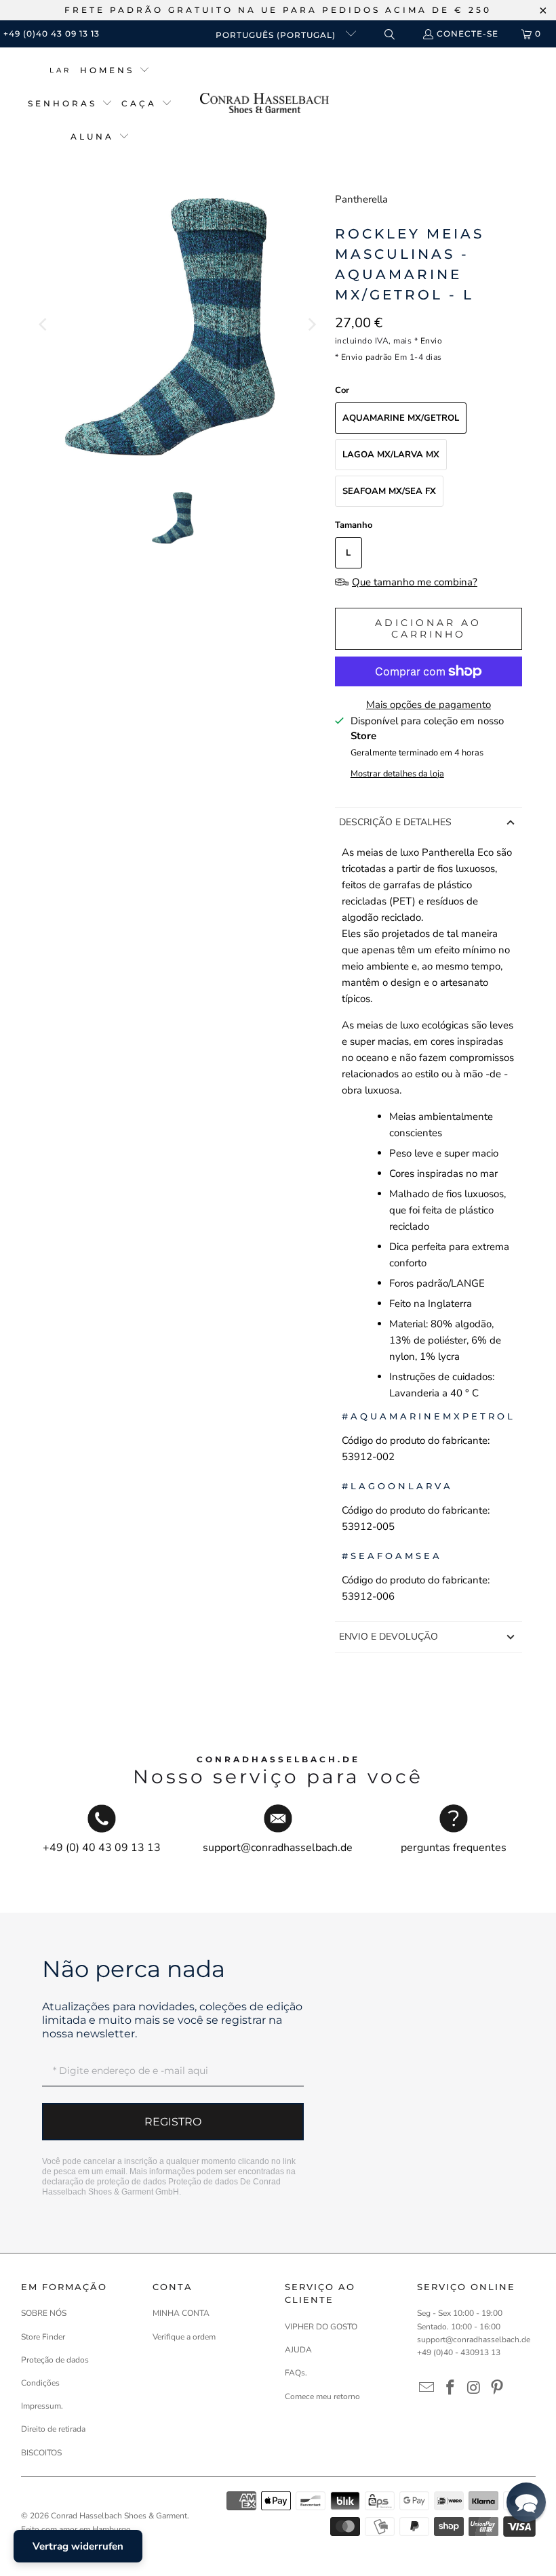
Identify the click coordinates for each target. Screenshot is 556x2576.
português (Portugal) (277, 35)
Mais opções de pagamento (429, 705)
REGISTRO (173, 2122)
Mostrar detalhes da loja (397, 774)
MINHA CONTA (181, 2313)
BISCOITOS (41, 2453)
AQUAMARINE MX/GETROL (401, 418)
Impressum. (42, 2406)
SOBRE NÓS (44, 2313)
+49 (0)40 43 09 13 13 (52, 34)
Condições (40, 2383)
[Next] (311, 325)
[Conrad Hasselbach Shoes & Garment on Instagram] (474, 2388)
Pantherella (361, 199)
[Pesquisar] (389, 34)
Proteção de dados (203, 2182)
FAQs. (296, 2373)
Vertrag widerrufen (78, 2546)
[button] (115, 71)
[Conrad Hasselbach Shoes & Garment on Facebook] (450, 2388)
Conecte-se (468, 34)
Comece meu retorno (322, 2396)
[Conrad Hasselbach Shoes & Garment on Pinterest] (498, 2388)
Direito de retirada (53, 2429)
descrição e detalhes (395, 822)
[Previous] (44, 325)
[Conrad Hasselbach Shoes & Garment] (264, 104)
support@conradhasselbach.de (474, 2340)
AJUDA (298, 2350)
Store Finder (43, 2337)
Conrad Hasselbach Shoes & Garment (119, 2516)
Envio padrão (367, 357)
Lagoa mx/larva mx (391, 455)
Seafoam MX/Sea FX (389, 491)
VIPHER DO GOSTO (321, 2327)
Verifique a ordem (184, 2337)
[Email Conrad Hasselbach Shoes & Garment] (427, 2388)
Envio (432, 341)
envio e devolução (389, 1637)
